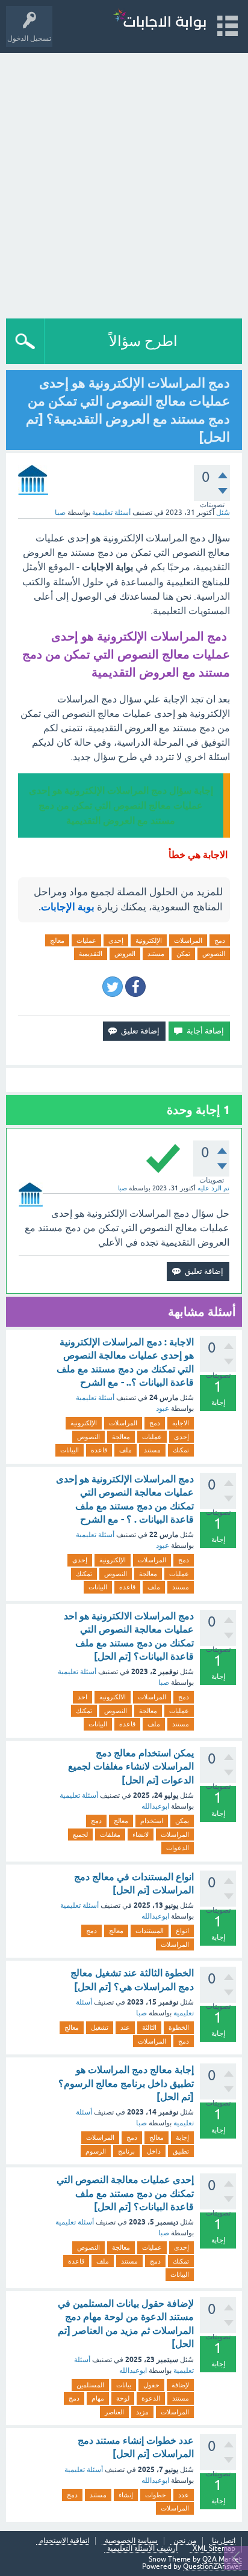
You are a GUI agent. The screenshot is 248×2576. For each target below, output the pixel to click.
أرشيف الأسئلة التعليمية (142, 2549)
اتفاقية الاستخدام (64, 2541)
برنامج (126, 2151)
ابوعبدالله (155, 1806)
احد (82, 1697)
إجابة (182, 2137)
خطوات (156, 2495)
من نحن (185, 2541)
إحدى (116, 940)
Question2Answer (212, 2566)
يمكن (182, 1821)
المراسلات (188, 940)
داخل (154, 2151)
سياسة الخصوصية (131, 2541)
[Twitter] (113, 987)
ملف (126, 1450)
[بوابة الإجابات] (160, 21)
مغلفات (110, 1835)
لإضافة (180, 2385)
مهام (98, 2398)
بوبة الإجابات (68, 907)
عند (125, 2027)
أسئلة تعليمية (111, 513)
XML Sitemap (214, 2549)
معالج (57, 940)
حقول (151, 2385)
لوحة (123, 2398)
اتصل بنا (224, 2541)
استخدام (152, 1821)
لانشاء (141, 1835)
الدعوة (151, 2398)
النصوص (214, 954)
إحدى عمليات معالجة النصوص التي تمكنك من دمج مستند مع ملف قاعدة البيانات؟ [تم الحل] (125, 2193)
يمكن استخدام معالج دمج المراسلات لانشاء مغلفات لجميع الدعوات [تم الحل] (131, 1767)
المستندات (150, 1931)
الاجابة (181, 1423)
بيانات (124, 2385)
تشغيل (100, 2027)
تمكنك (181, 1450)
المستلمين (90, 2385)
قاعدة (99, 1450)
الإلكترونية (149, 940)
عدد (184, 2495)
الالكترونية (113, 1697)
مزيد (142, 2412)
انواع (182, 1931)
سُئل (223, 513)
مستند (156, 954)
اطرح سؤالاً (143, 341)
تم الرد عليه (213, 1188)
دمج (220, 940)
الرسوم (96, 2151)
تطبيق (181, 2151)
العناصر (114, 2412)
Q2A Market (222, 2559)
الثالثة (149, 2027)
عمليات (86, 940)
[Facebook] (135, 987)
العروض (125, 954)
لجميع (80, 1835)
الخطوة (179, 2027)
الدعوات (178, 1848)
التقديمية (91, 954)
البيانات (70, 1450)
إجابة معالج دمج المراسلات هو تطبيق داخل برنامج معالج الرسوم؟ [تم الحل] (126, 2083)
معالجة (121, 1437)
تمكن (183, 954)
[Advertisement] (124, 183)
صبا (164, 1682)
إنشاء (126, 2495)
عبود (163, 1408)
